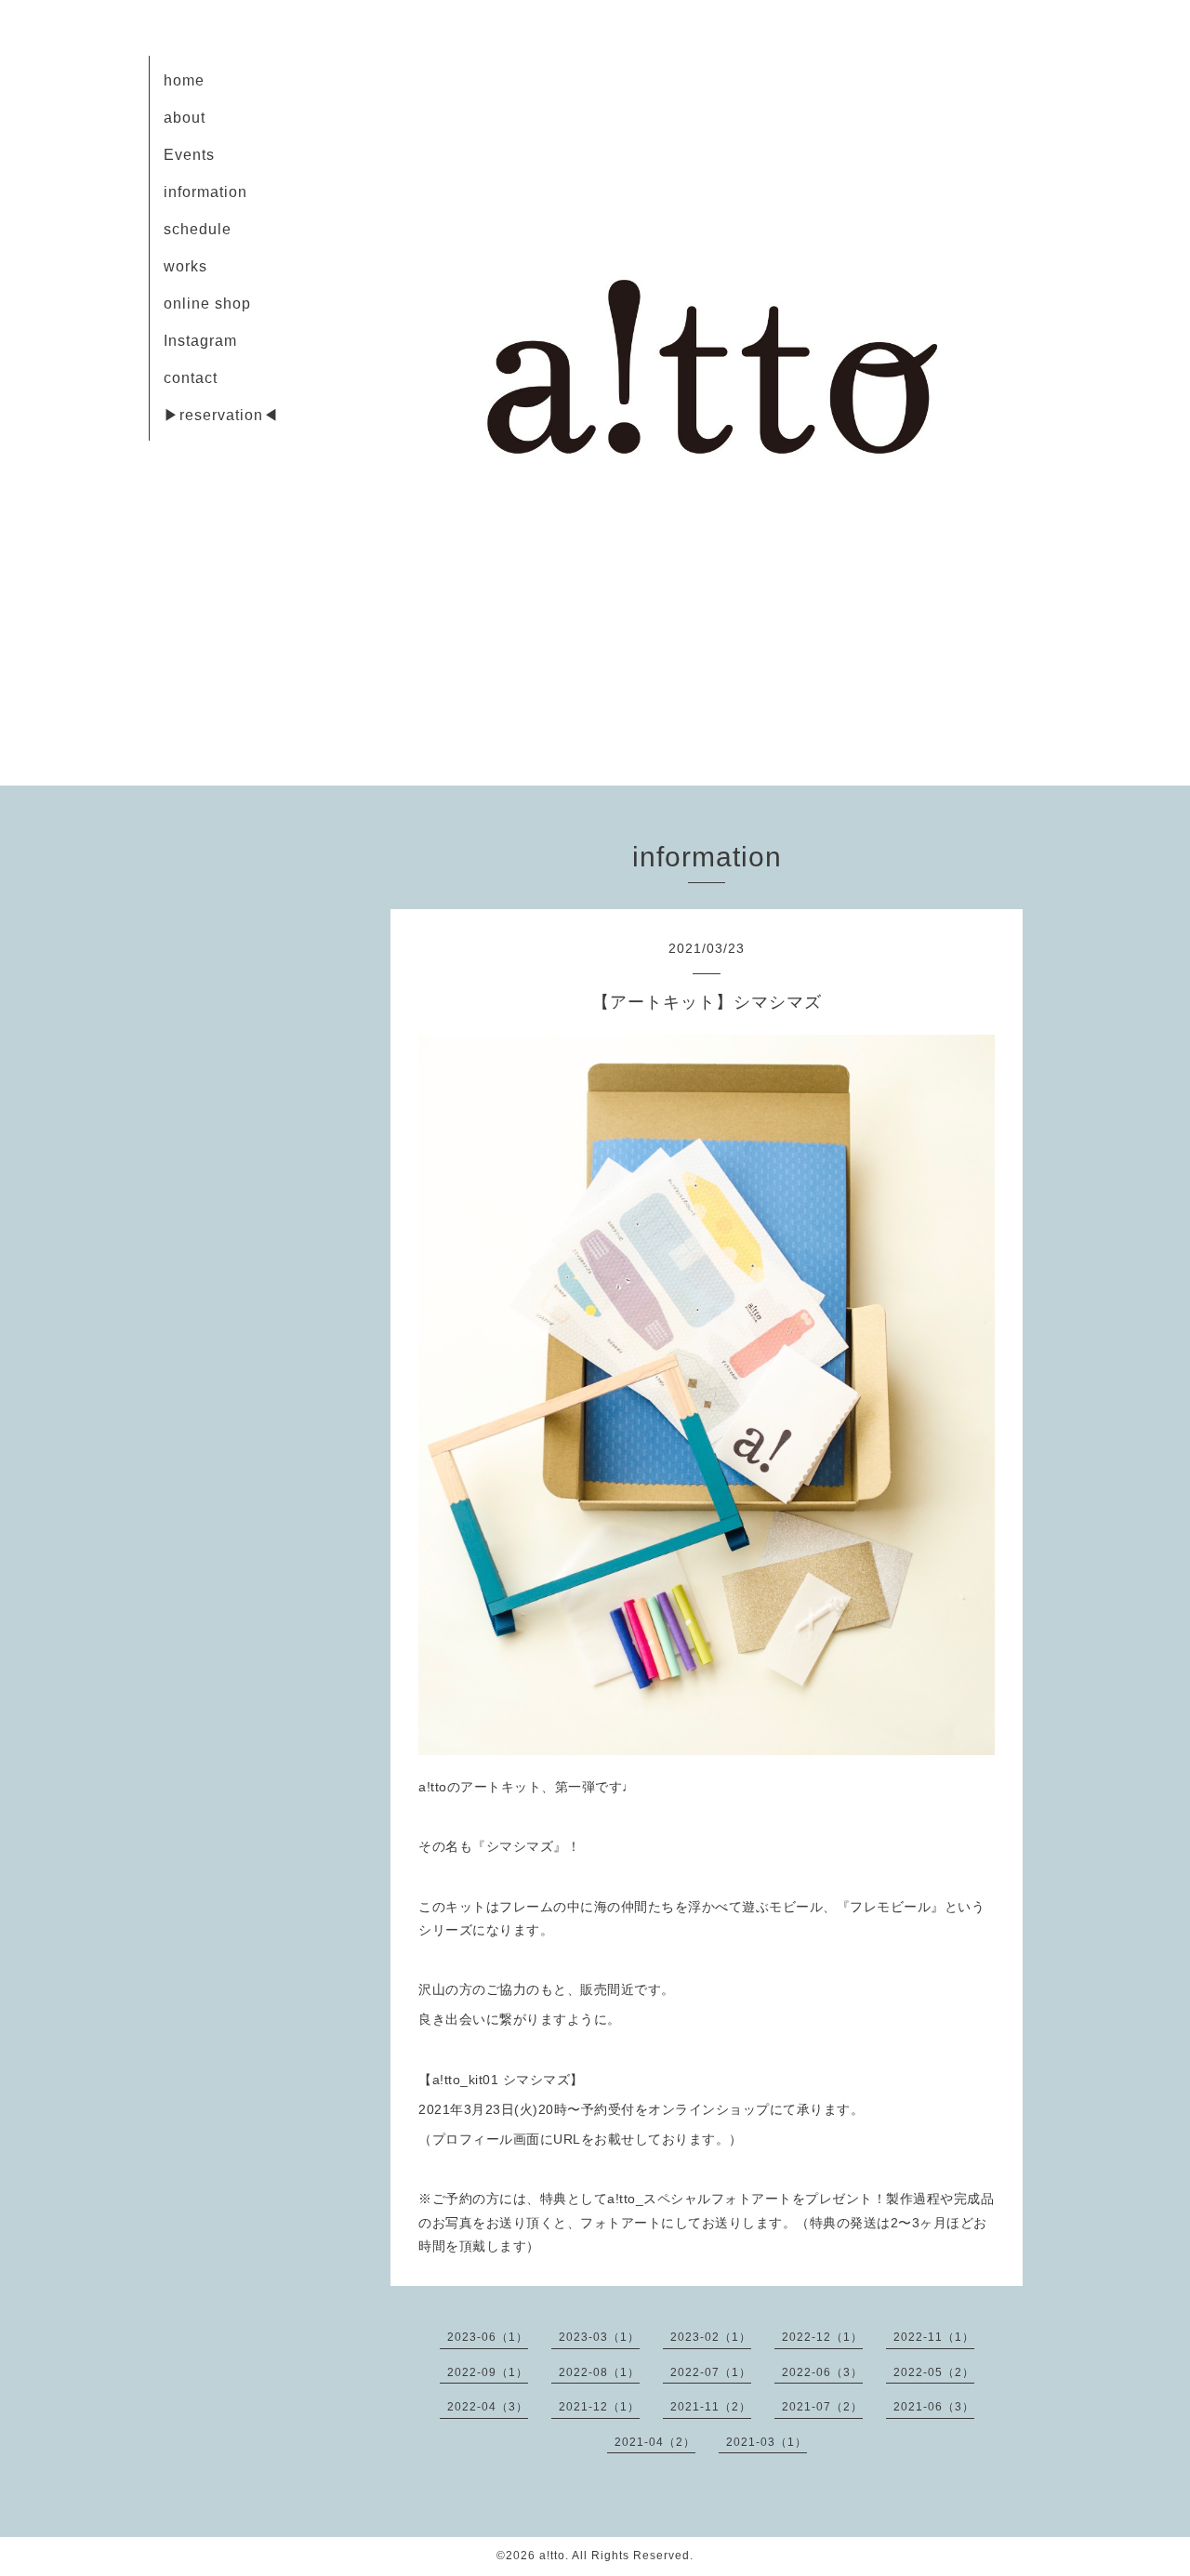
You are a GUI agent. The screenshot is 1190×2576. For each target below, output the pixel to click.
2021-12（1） (599, 2407)
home (184, 80)
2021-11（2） (711, 2407)
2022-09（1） (488, 2372)
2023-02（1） (711, 2337)
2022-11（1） (934, 2337)
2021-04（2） (655, 2442)
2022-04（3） (488, 2407)
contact (191, 378)
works (185, 266)
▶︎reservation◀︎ (221, 415)
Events (189, 155)
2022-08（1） (599, 2372)
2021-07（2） (822, 2407)
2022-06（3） (822, 2372)
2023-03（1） (599, 2337)
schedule (198, 229)
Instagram (200, 341)
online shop (207, 304)
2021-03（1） (767, 2442)
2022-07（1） (711, 2372)
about (185, 118)
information (205, 192)
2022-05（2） (934, 2372)
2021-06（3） (934, 2407)
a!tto (552, 2556)
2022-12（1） (822, 2337)
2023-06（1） (488, 2337)
